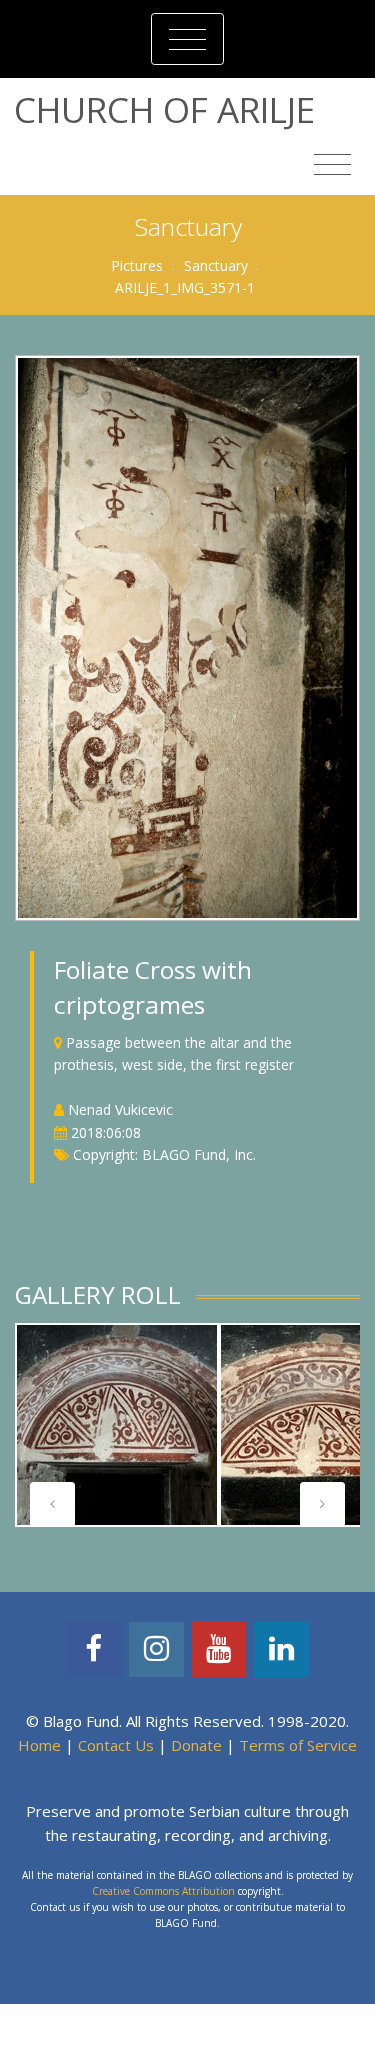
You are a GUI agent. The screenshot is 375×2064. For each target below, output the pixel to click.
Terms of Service (298, 1745)
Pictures (137, 265)
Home (39, 1745)
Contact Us (116, 1745)
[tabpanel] (117, 1425)
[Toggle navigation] (187, 39)
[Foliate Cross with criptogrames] (187, 636)
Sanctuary (216, 265)
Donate (196, 1745)
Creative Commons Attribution (163, 1891)
